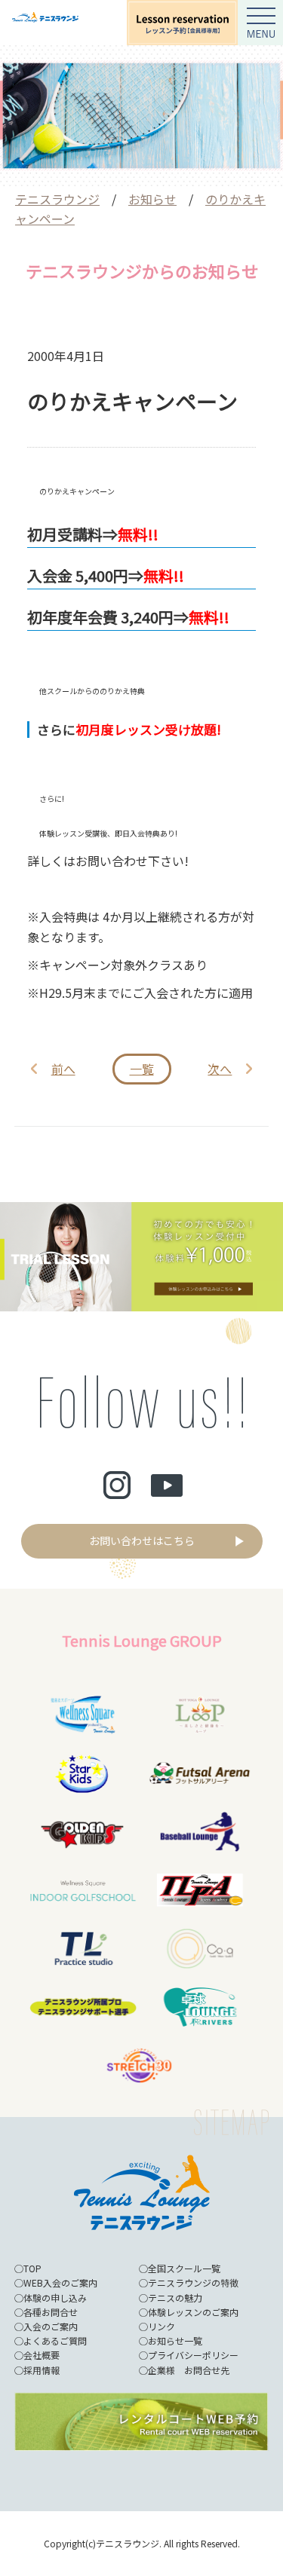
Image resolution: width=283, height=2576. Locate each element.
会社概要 (42, 2355)
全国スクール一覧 (184, 2268)
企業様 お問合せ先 (189, 2370)
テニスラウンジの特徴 (193, 2282)
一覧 (142, 1069)
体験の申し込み (55, 2298)
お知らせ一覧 (175, 2340)
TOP (32, 2268)
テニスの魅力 (175, 2298)
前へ (63, 1069)
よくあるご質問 (55, 2340)
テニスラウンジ (57, 199)
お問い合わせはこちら (142, 1540)
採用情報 (42, 2370)
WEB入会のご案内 (60, 2282)
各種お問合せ (51, 2312)
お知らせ (152, 199)
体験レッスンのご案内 (193, 2312)
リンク (161, 2326)
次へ (220, 1069)
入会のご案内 (51, 2326)
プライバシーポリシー (193, 2355)
